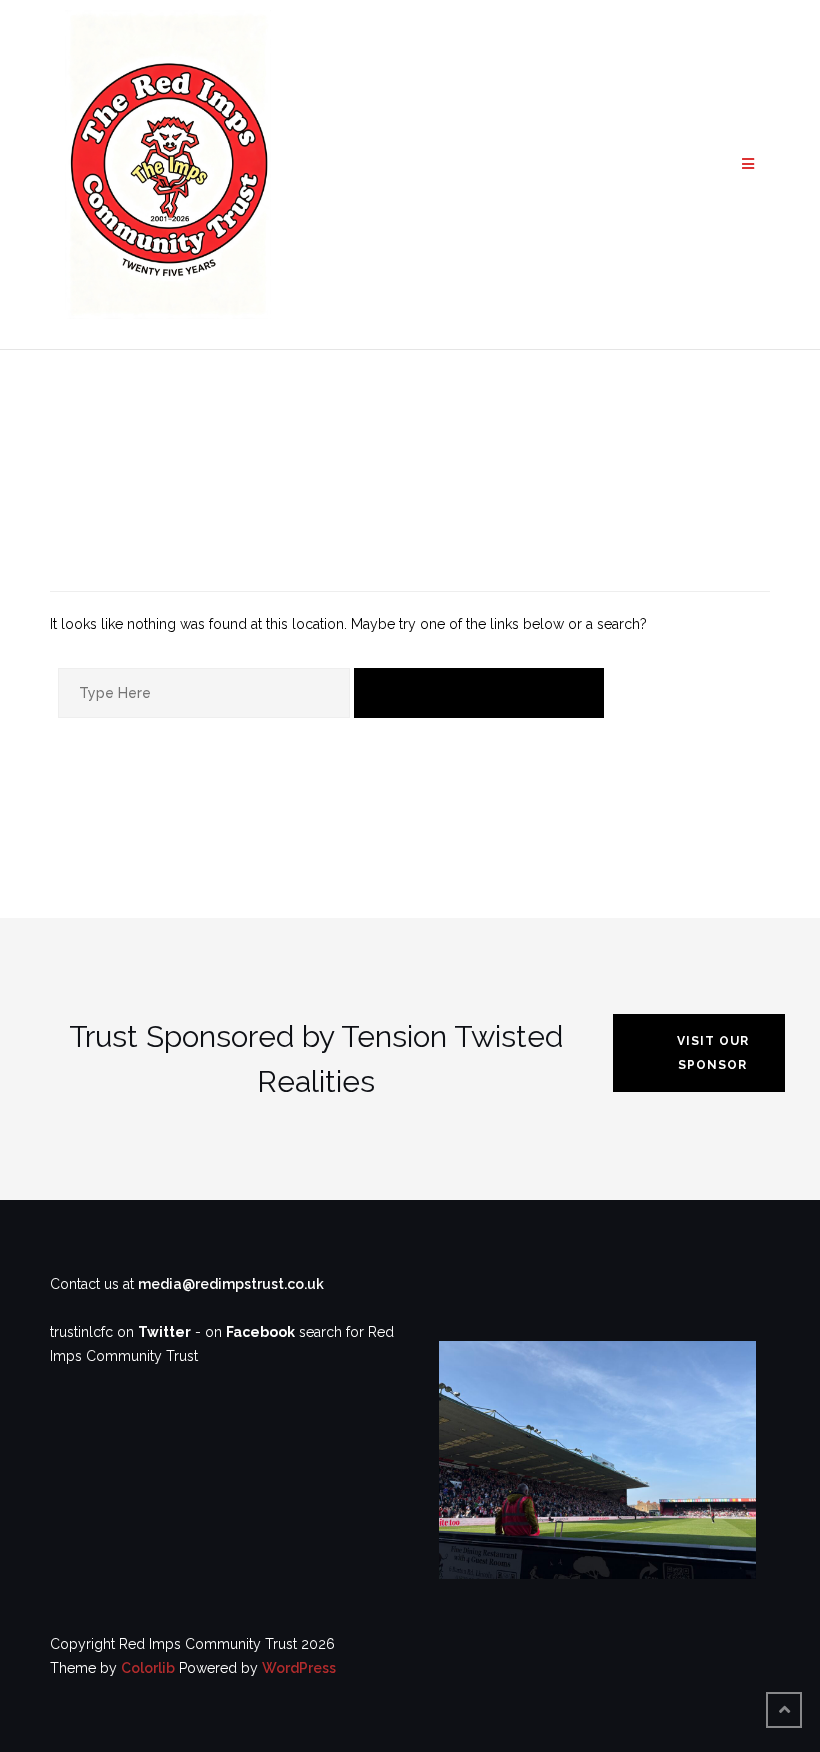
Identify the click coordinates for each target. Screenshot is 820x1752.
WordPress (299, 1668)
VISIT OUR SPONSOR (713, 1053)
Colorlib (148, 1668)
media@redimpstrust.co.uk (231, 1284)
